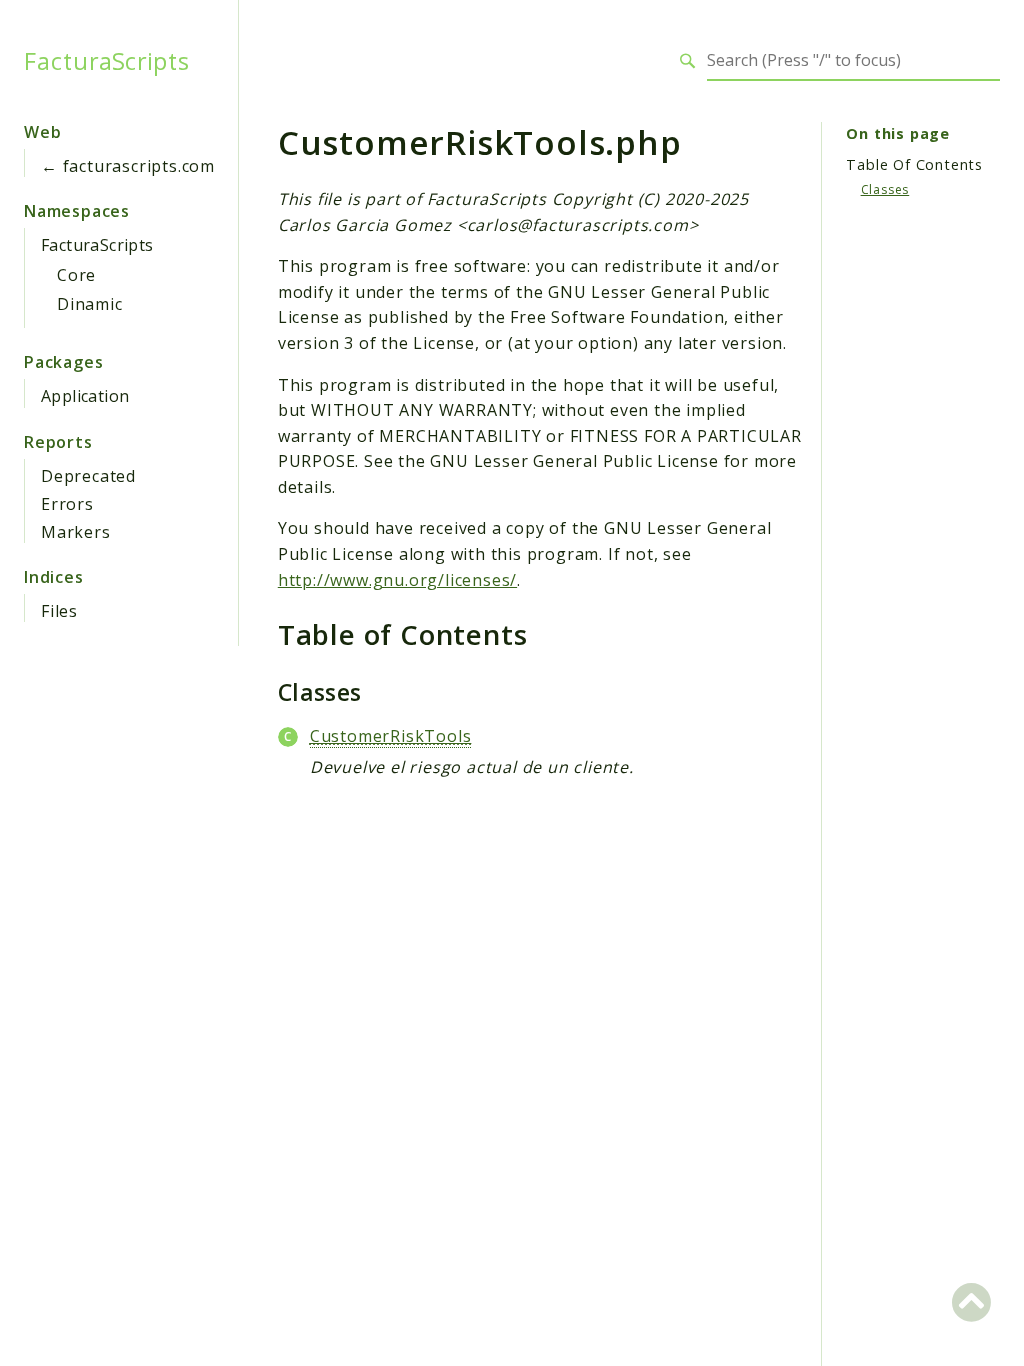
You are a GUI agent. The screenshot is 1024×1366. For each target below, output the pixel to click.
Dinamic (90, 304)
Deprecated (88, 476)
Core (76, 275)
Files (59, 611)
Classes (885, 189)
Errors (67, 504)
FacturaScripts (107, 61)
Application (85, 396)
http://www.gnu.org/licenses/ (397, 580)
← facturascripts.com (128, 166)
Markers (76, 532)
